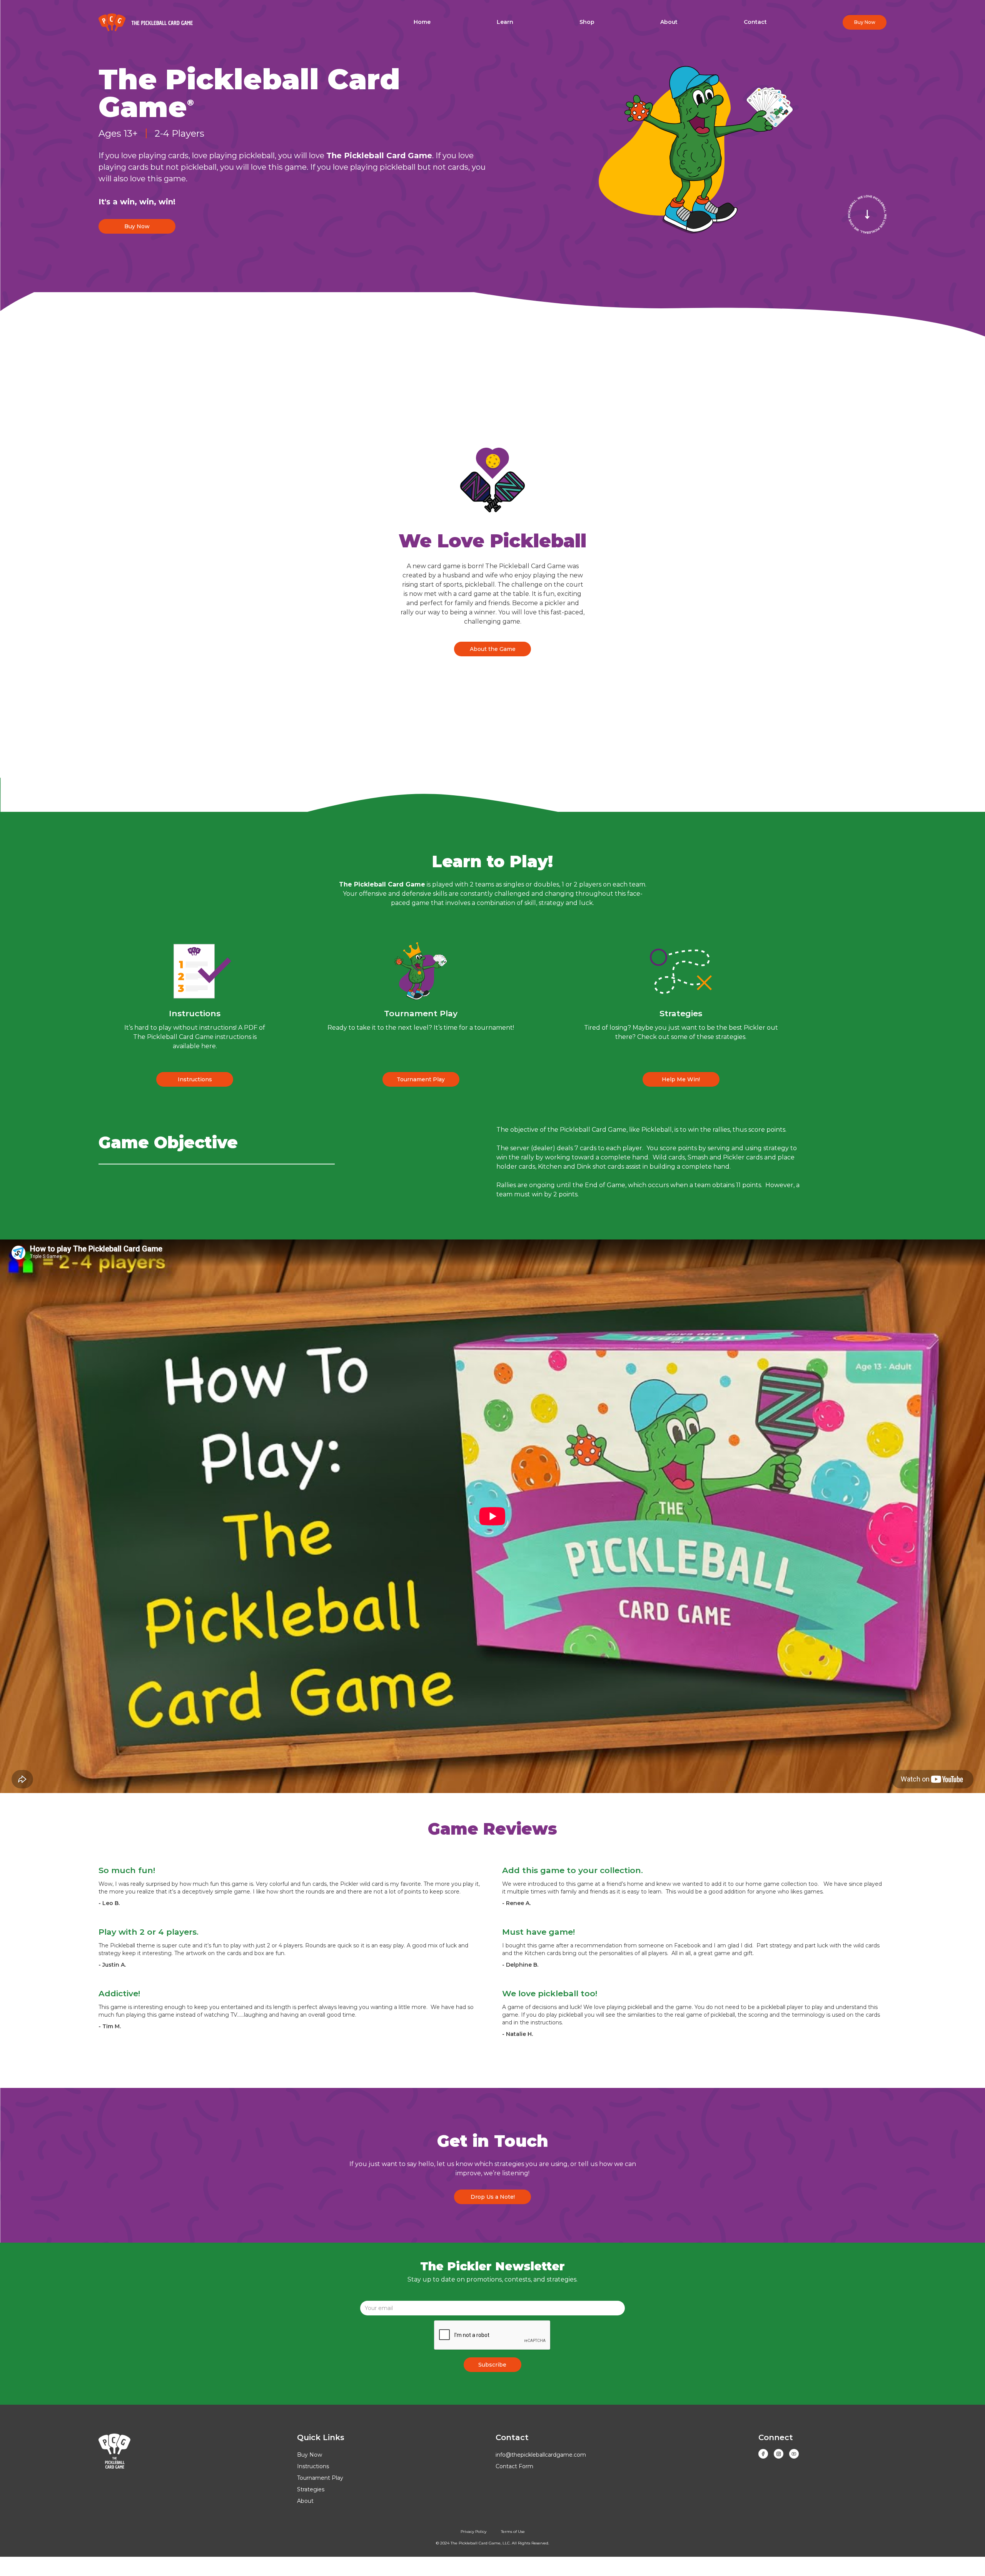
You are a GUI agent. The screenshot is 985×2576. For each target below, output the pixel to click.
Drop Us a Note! (493, 2197)
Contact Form (514, 2466)
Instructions (195, 1079)
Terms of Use (513, 2532)
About (305, 2501)
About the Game (493, 649)
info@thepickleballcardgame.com (541, 2455)
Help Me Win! (681, 1079)
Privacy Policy (473, 2532)
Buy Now (137, 226)
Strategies (311, 2489)
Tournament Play (421, 1079)
